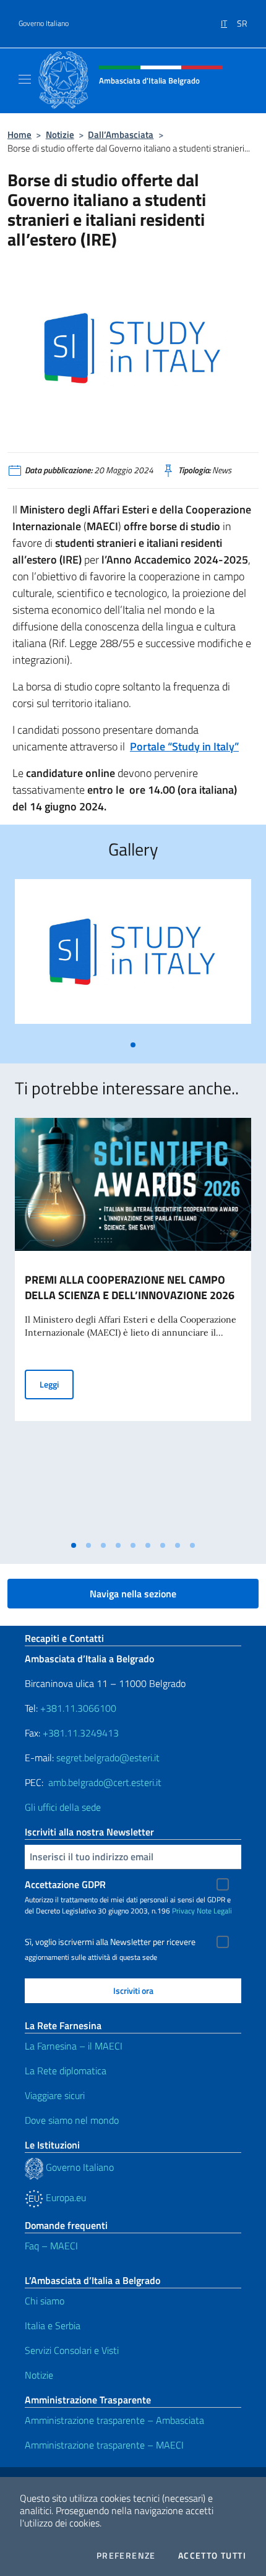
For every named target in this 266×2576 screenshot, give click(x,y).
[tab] (133, 1045)
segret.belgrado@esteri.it (108, 1758)
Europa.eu (65, 2197)
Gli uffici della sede (63, 1807)
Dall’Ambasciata (121, 135)
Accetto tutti (212, 2556)
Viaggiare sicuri (55, 2095)
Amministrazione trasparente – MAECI (104, 2445)
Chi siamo (45, 2301)
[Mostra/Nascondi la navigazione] (25, 79)
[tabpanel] (133, 956)
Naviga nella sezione (133, 1594)
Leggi (57, 1384)
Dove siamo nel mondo (72, 2120)
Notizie (60, 135)
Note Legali (214, 1911)
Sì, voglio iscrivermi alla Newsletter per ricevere (110, 1942)
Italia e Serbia (53, 2325)
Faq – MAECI (51, 2246)
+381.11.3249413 (81, 1733)
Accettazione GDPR (65, 1884)
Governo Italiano (44, 24)
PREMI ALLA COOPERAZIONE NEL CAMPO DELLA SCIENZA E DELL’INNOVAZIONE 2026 (130, 1287)
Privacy (183, 1911)
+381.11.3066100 (78, 1708)
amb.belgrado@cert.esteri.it (105, 1782)
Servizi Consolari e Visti (72, 2350)
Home (19, 135)
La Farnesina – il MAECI (74, 2046)
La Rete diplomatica (66, 2071)
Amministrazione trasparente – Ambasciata (114, 2420)
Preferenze (126, 2556)
